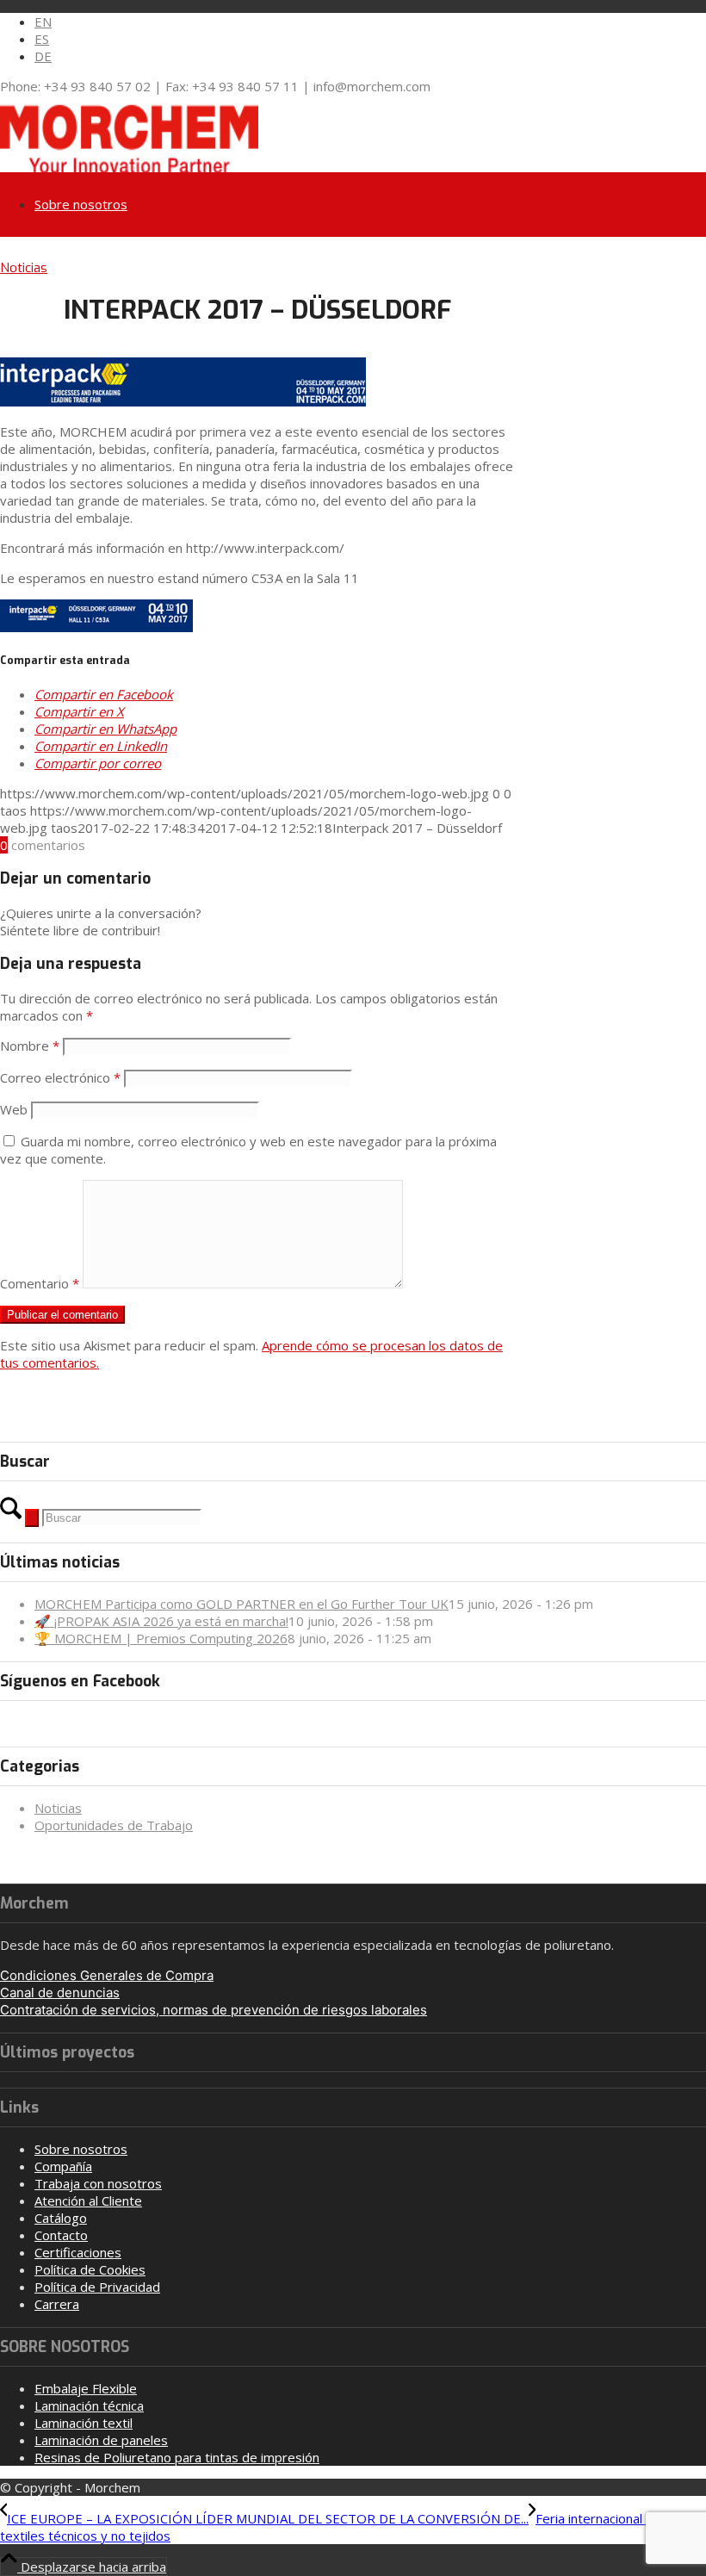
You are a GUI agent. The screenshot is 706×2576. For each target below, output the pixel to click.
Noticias (24, 268)
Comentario (40, 1283)
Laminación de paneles (101, 2440)
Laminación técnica (89, 2405)
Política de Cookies (90, 2269)
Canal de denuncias (60, 1993)
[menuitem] (370, 22)
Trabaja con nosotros (98, 2183)
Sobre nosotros (81, 2149)
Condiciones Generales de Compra (107, 1975)
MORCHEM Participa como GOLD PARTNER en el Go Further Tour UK (242, 1604)
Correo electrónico (60, 1077)
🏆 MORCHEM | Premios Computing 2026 (161, 1638)
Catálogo (61, 2218)
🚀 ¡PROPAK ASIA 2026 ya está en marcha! (161, 1621)
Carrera (57, 2304)
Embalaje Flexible (86, 2388)
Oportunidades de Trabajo (114, 1825)
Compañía (63, 2166)
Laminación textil (84, 2423)
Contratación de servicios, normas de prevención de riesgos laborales (214, 2010)
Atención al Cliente (88, 2200)
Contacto (61, 2235)
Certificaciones (78, 2252)
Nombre (30, 1046)
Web (14, 1109)
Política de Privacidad (97, 2287)
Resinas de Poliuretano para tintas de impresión (177, 2457)
